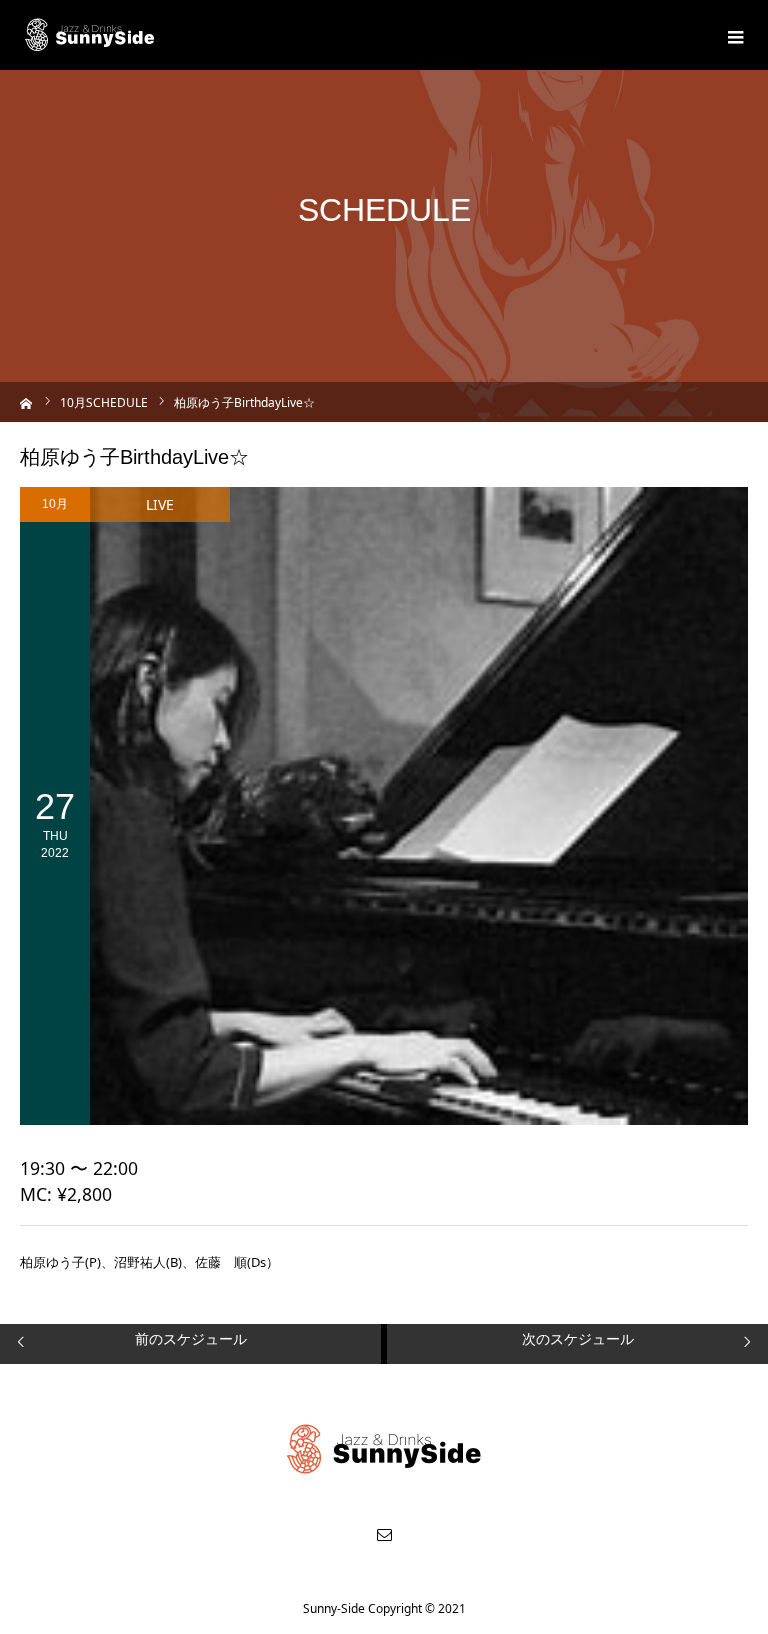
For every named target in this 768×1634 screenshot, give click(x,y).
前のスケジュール (191, 1338)
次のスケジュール (578, 1338)
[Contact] (384, 1534)
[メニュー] (733, 35)
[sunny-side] (90, 35)
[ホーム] (26, 401)
